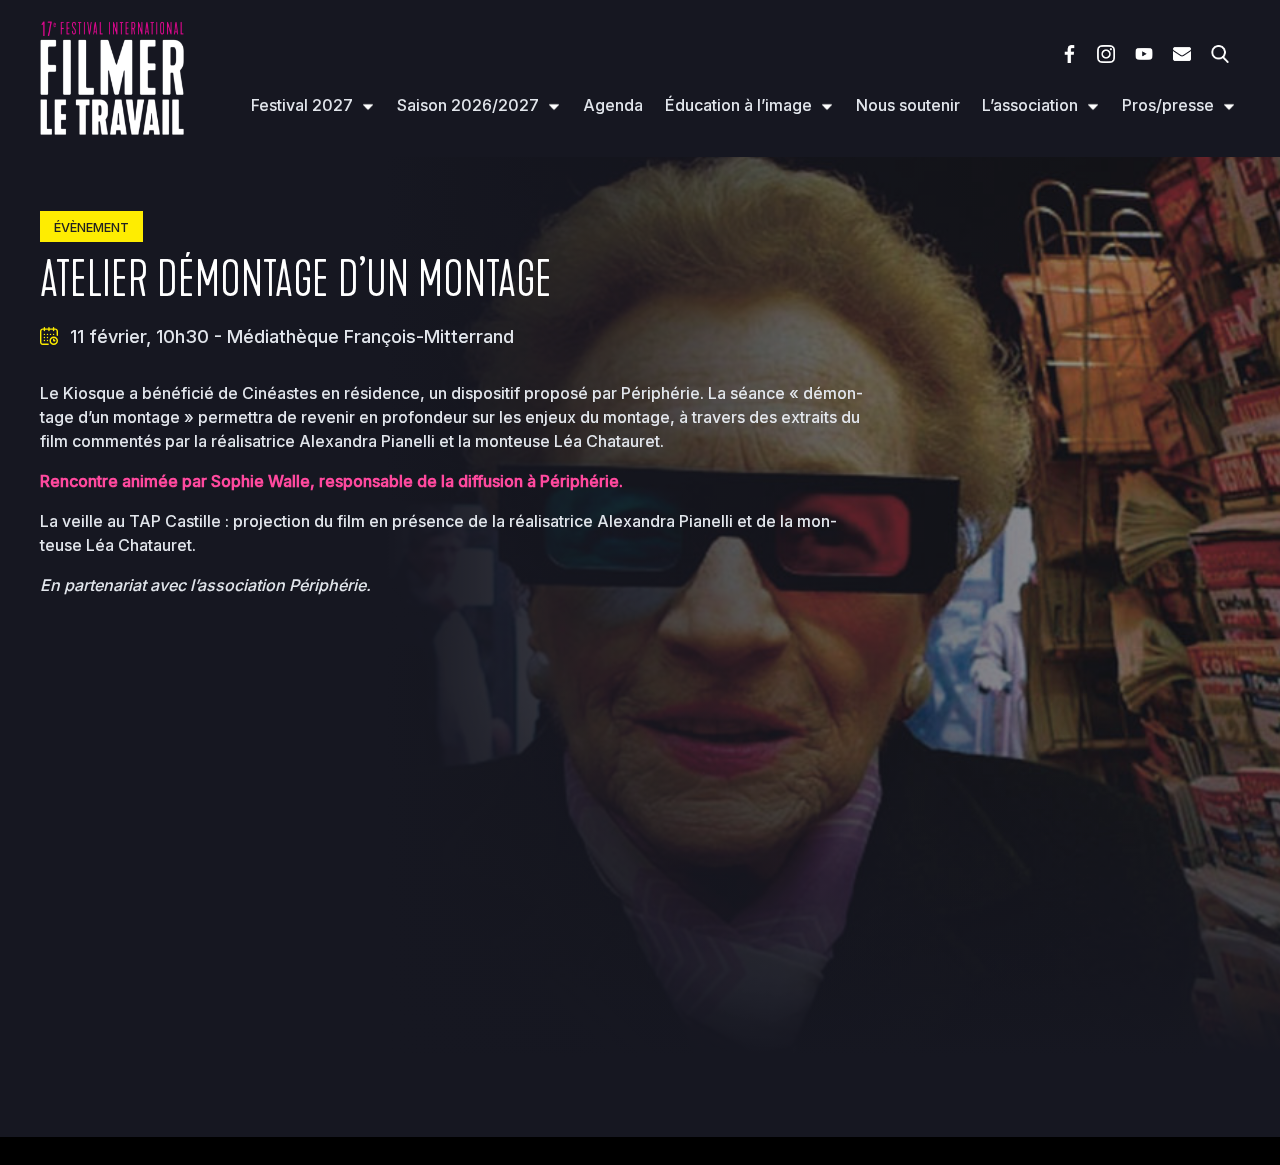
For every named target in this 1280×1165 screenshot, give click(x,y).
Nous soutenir (908, 105)
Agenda (613, 105)
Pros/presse (1168, 105)
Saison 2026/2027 (468, 105)
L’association (1030, 105)
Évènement (91, 227)
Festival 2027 (302, 105)
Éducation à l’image (738, 105)
